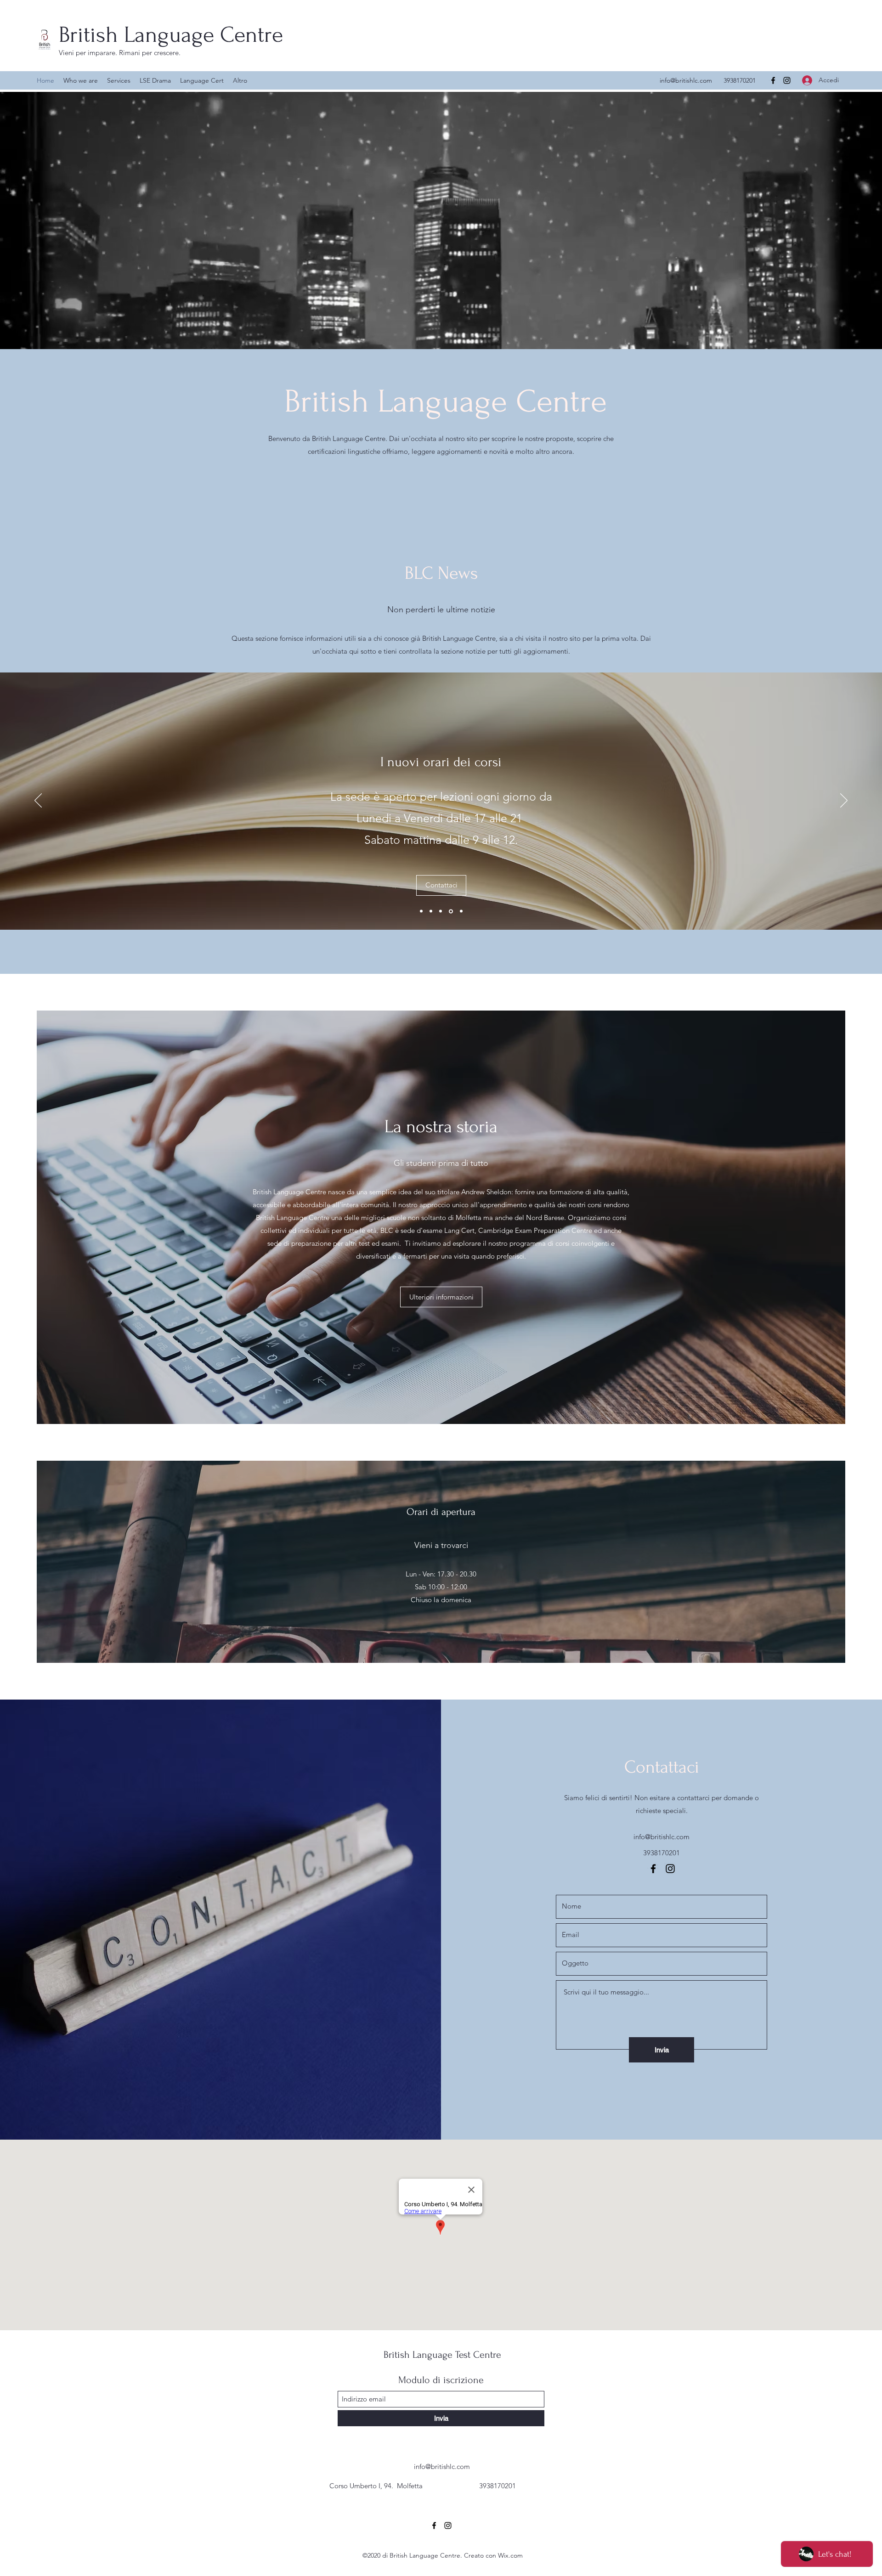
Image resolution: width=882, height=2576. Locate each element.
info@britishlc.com (686, 80)
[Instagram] (787, 80)
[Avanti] (844, 801)
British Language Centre (171, 35)
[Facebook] (773, 80)
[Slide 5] (431, 911)
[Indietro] (38, 801)
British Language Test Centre (442, 2355)
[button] (441, 935)
